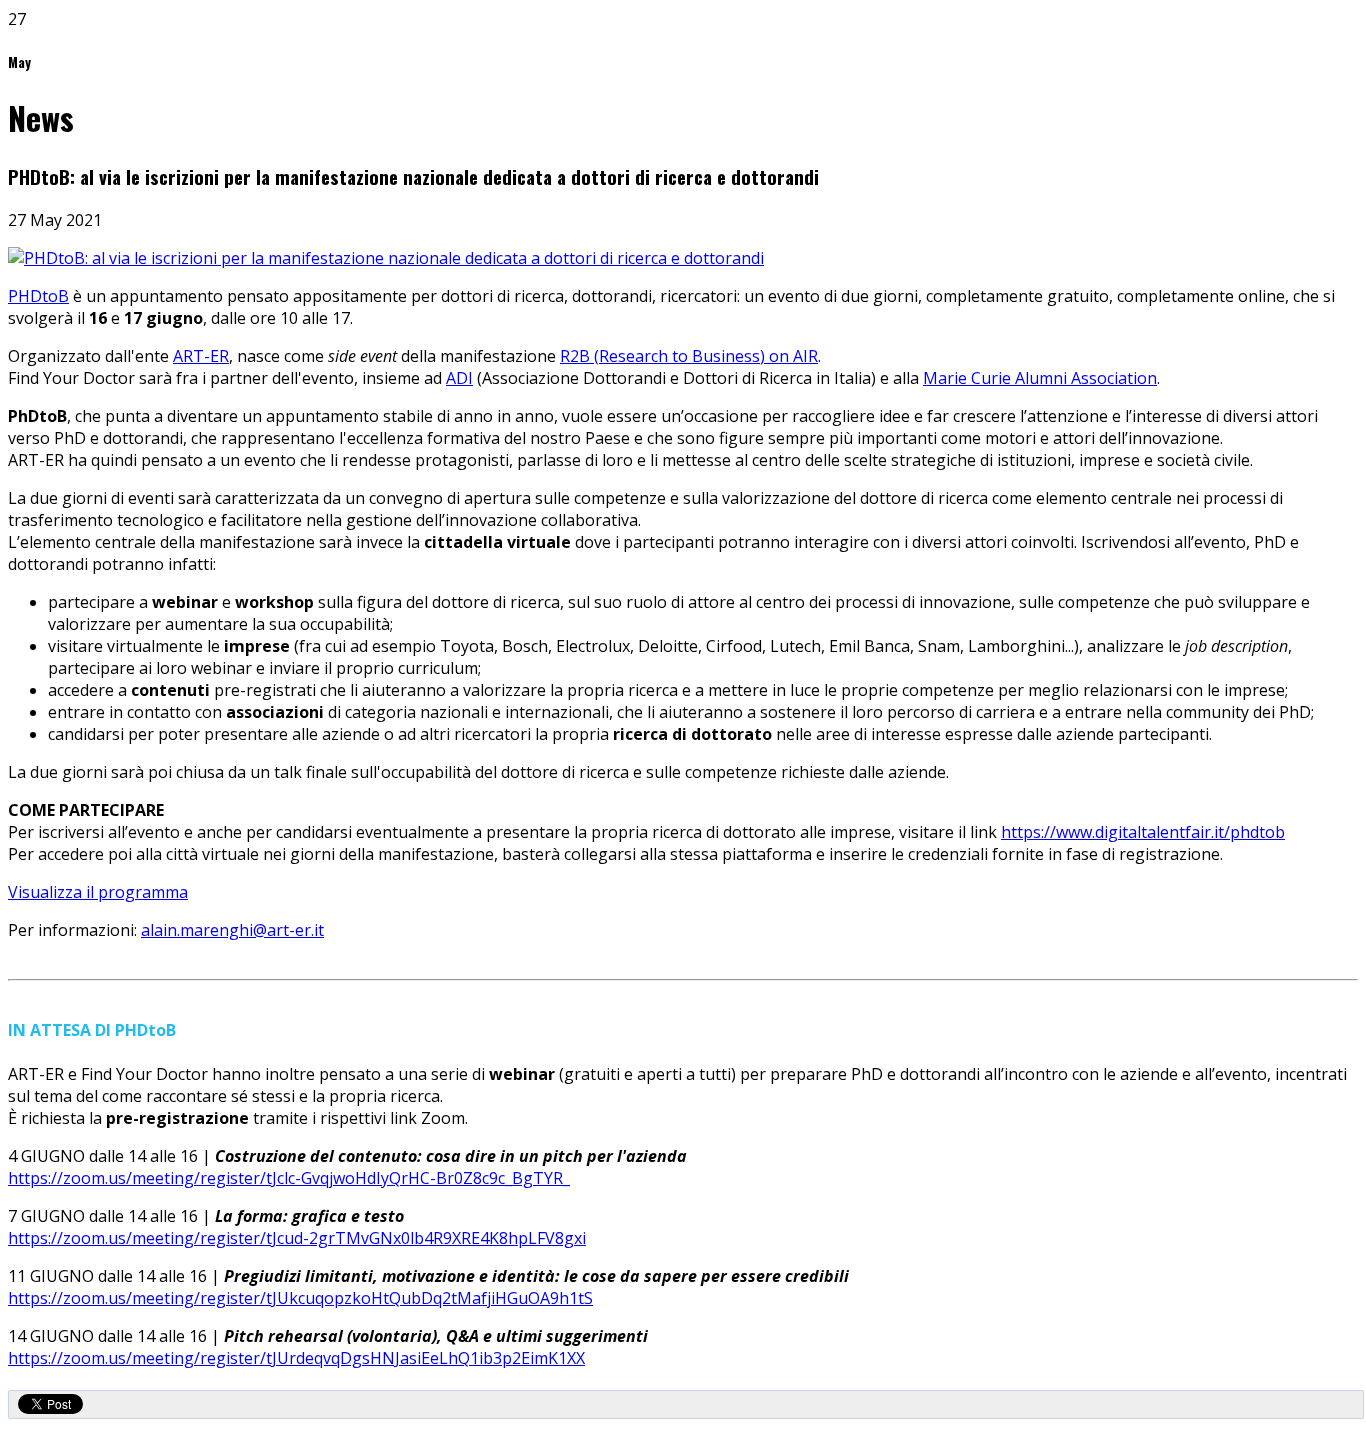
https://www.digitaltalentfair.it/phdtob (1143, 832)
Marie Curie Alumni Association (1040, 378)
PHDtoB (38, 296)
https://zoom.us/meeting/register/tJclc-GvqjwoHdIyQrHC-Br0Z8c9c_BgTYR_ (289, 1178)
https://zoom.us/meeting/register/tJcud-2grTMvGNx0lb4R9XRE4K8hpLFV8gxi (297, 1238)
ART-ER (201, 356)
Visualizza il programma (98, 892)
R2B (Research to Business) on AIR (689, 356)
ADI (459, 378)
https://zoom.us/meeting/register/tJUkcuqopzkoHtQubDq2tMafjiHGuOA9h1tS (300, 1298)
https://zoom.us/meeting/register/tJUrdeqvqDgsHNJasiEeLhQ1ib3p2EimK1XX (296, 1358)
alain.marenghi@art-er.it (232, 930)
